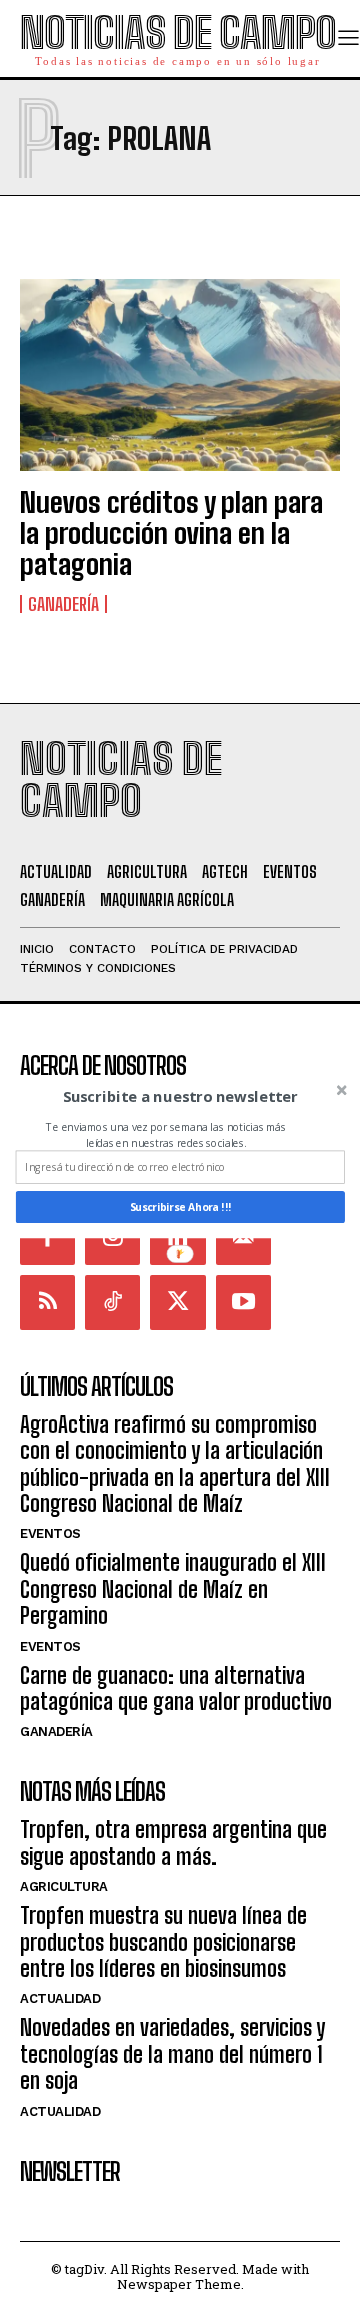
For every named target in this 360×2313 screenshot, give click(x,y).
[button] (180, 1096)
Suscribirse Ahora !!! (180, 1207)
